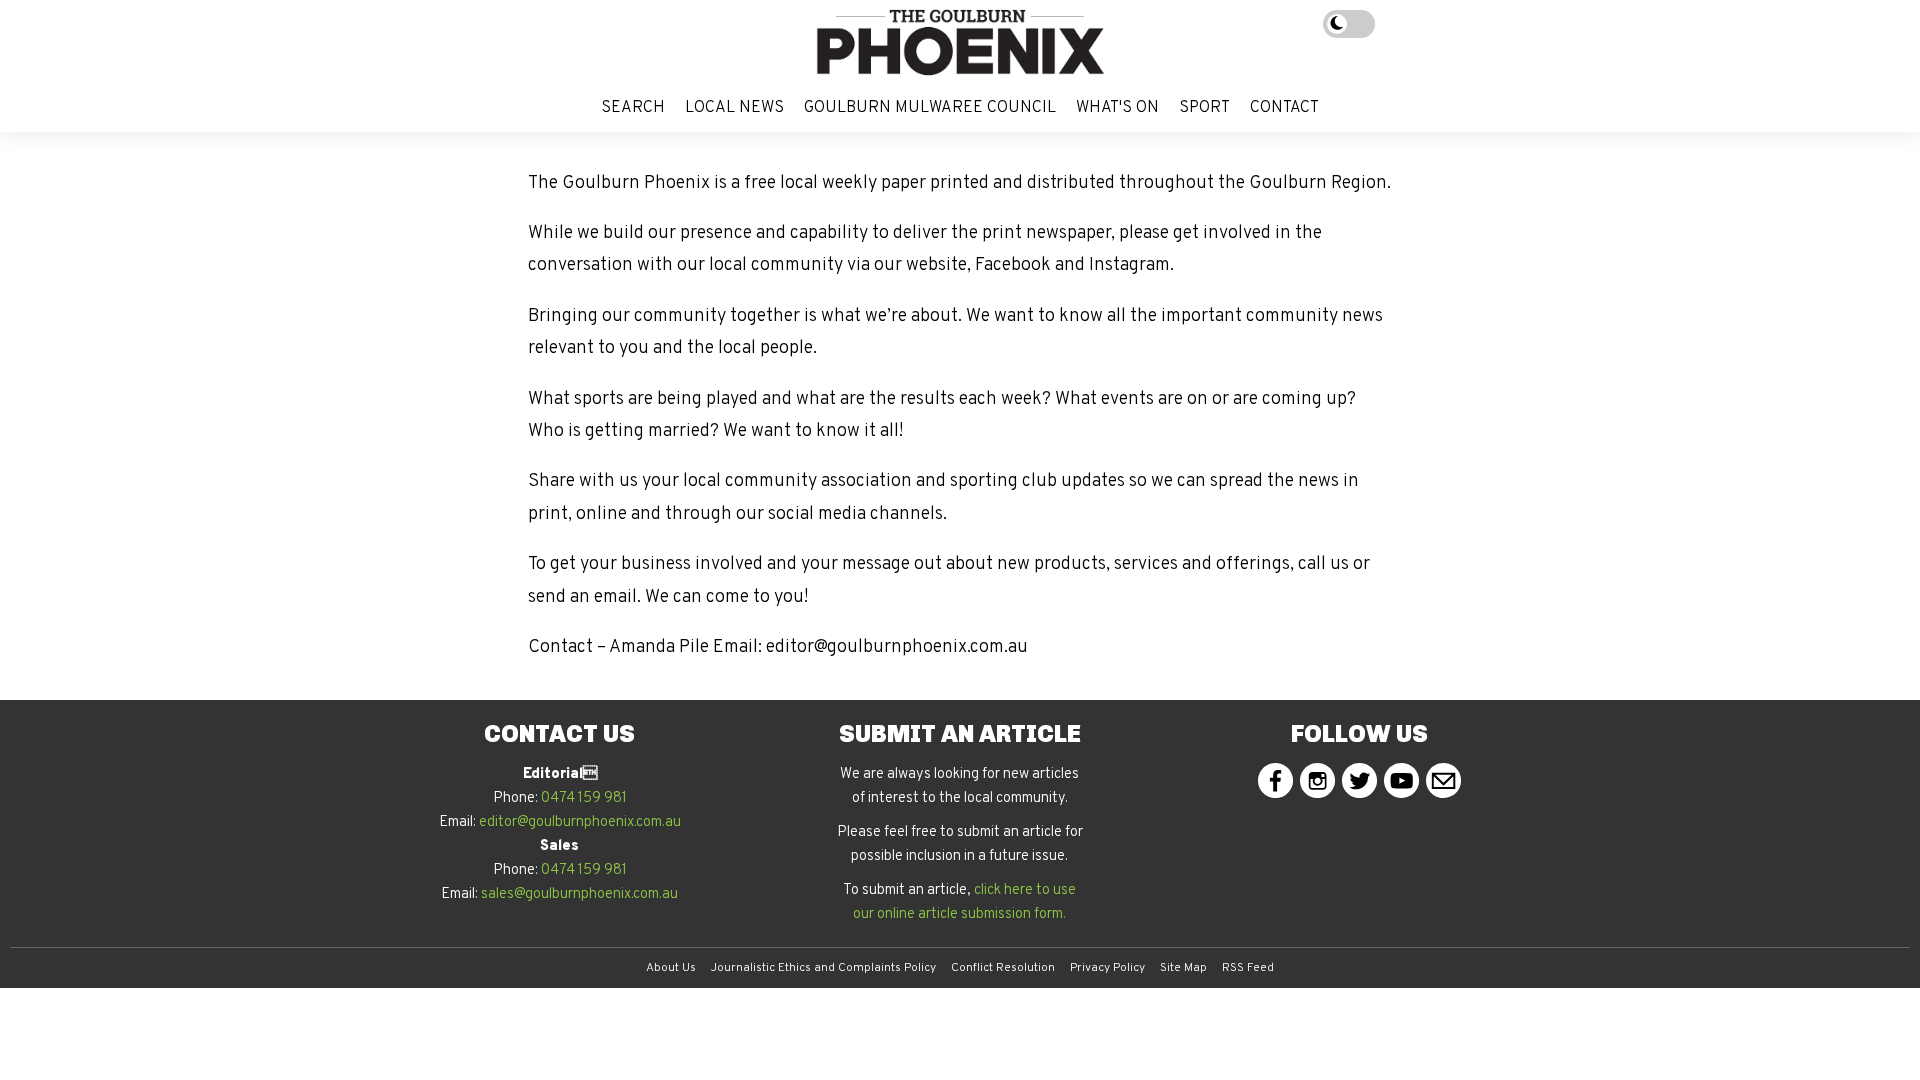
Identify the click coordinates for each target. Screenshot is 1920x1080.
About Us (671, 968)
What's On (1117, 108)
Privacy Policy (1107, 968)
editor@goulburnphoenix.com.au (580, 822)
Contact (1284, 108)
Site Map (1183, 968)
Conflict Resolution (1003, 968)
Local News (734, 108)
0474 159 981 (584, 798)
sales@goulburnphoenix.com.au (579, 894)
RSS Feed (1248, 968)
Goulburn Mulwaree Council (930, 108)
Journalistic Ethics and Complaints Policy (823, 968)
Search (633, 108)
